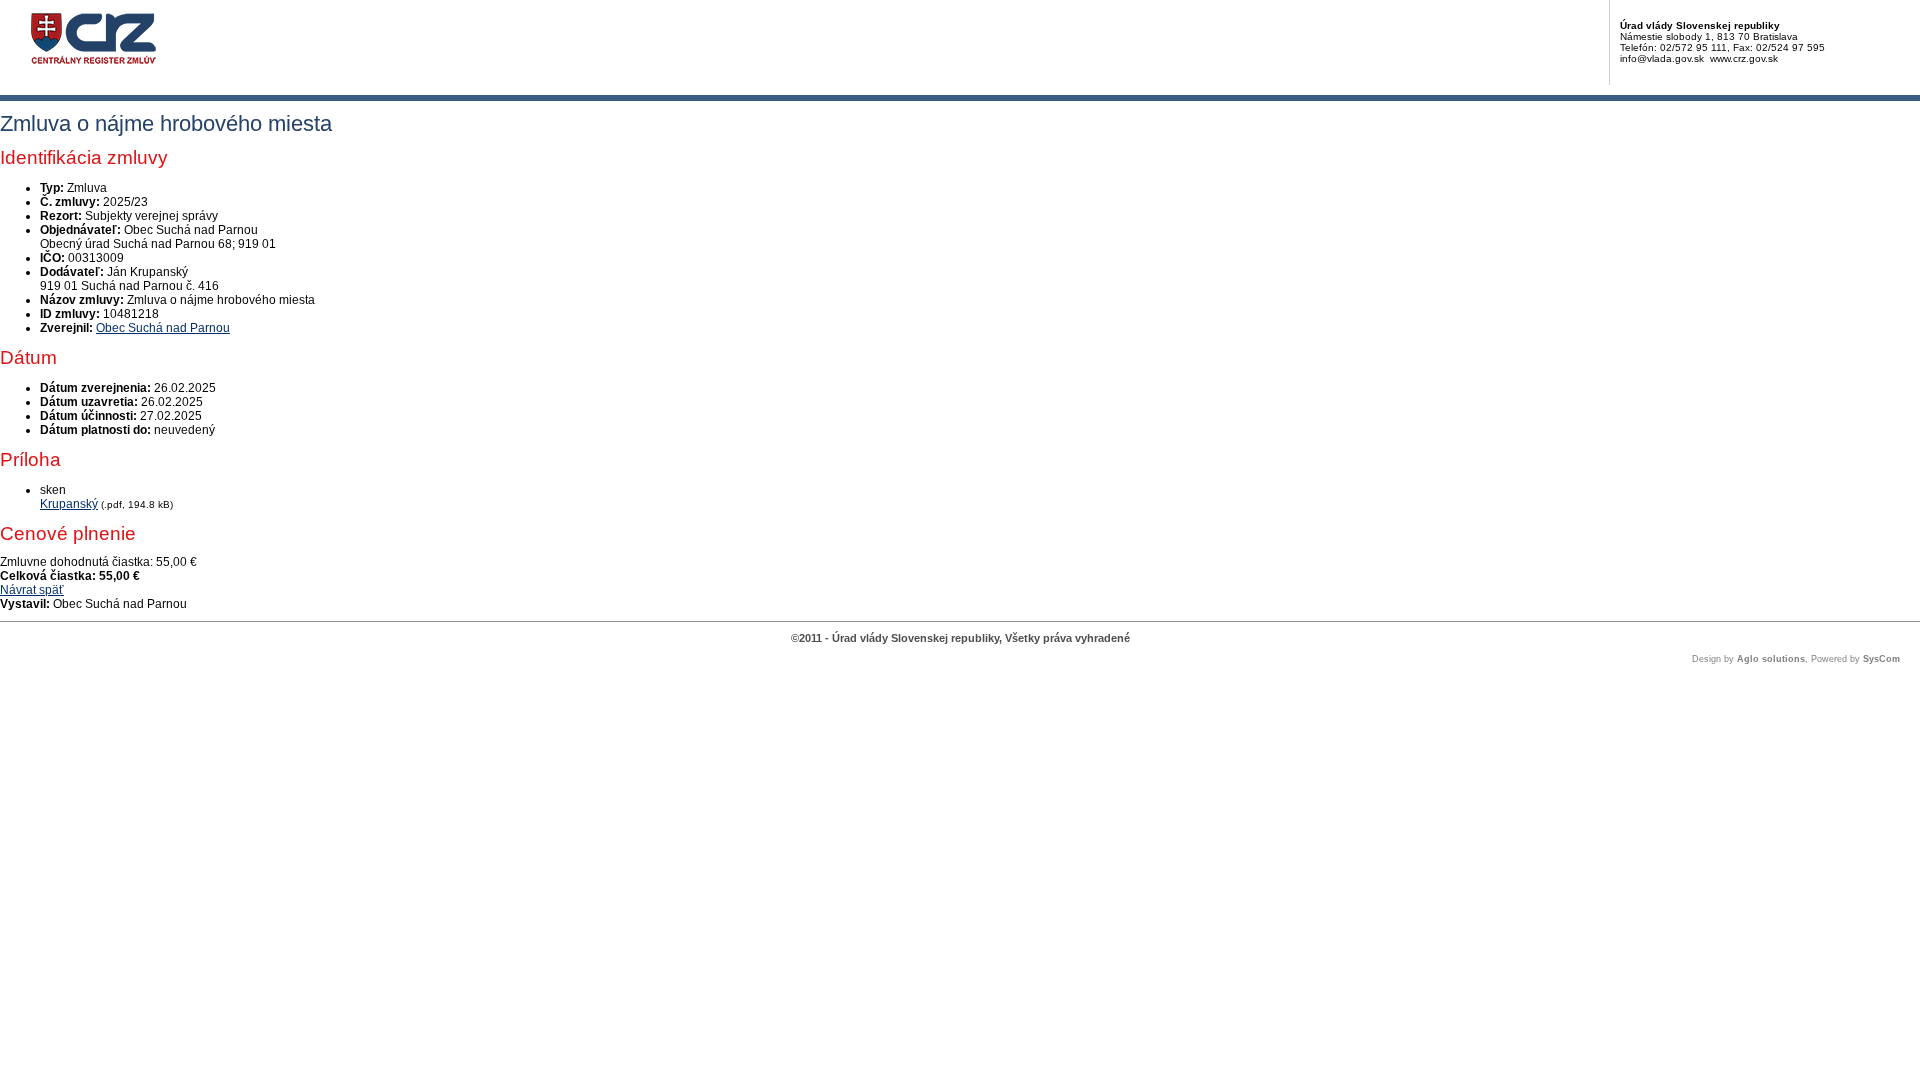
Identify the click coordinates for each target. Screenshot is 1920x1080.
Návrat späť (32, 590)
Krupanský (69, 504)
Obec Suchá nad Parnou (163, 328)
